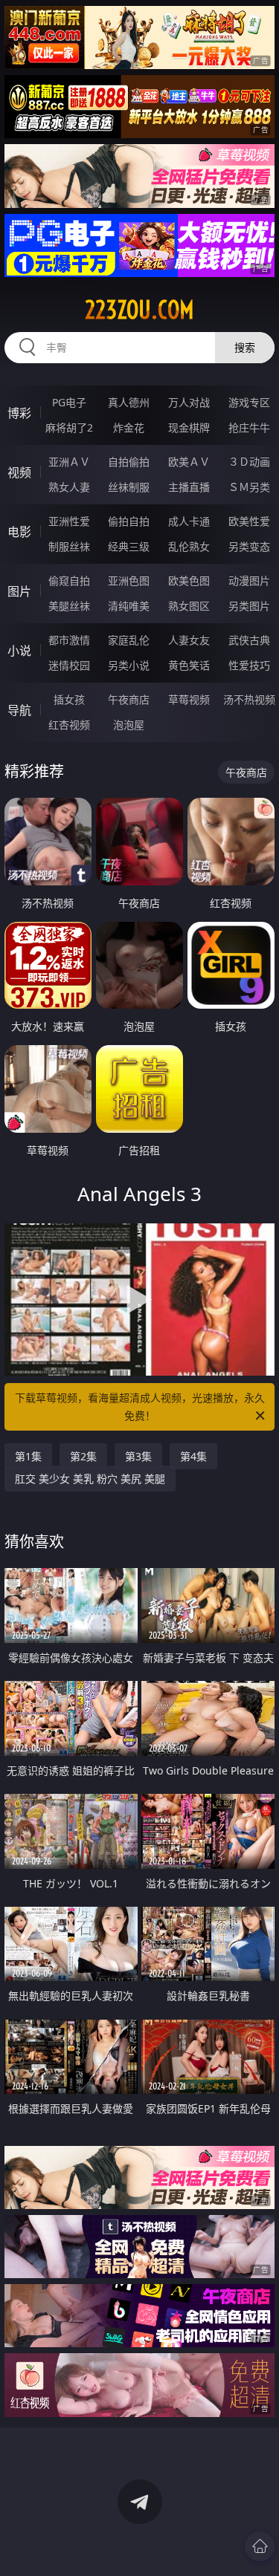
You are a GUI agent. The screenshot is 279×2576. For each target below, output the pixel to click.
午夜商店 (129, 699)
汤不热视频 (249, 699)
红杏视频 (69, 725)
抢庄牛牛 (249, 427)
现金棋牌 (189, 427)
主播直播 (189, 487)
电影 (19, 532)
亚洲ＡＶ (69, 462)
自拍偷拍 (129, 462)
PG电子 (69, 402)
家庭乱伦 (129, 640)
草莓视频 (189, 699)
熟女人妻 (69, 487)
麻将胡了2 (69, 427)
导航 (19, 710)
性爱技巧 (249, 665)
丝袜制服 (129, 487)
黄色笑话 (189, 665)
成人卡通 (189, 521)
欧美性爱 (249, 521)
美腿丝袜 (69, 606)
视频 (19, 472)
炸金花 (129, 427)
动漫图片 (249, 580)
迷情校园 (69, 665)
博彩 (19, 413)
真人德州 (129, 402)
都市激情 (69, 640)
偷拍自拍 (129, 521)
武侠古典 (249, 640)
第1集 (28, 1456)
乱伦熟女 (189, 546)
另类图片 (249, 606)
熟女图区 (189, 606)
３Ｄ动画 (249, 462)
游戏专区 (249, 402)
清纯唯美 (129, 606)
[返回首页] (260, 2546)
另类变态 (249, 546)
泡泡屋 (129, 725)
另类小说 (129, 665)
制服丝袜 (69, 546)
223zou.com (139, 310)
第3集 (138, 1456)
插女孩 (69, 699)
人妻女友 (189, 640)
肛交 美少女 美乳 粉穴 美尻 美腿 (90, 1479)
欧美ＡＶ (189, 462)
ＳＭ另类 (249, 487)
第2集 (83, 1456)
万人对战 (189, 402)
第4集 (193, 1456)
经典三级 (129, 546)
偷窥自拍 (69, 580)
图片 (19, 591)
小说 (19, 651)
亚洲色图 (129, 580)
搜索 (245, 347)
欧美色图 (189, 580)
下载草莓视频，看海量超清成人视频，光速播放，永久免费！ (140, 1406)
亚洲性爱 (69, 521)
